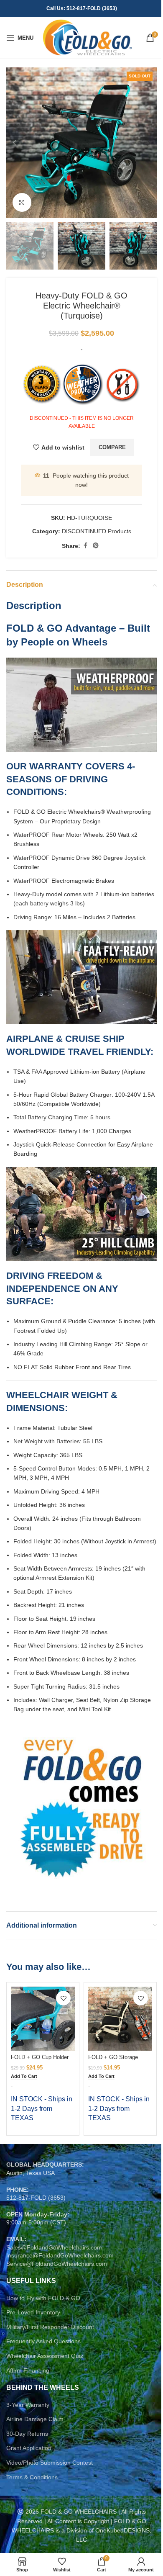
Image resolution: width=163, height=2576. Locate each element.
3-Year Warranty (28, 2405)
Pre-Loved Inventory (33, 2312)
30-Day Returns (27, 2434)
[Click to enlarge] (22, 202)
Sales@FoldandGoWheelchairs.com (54, 2247)
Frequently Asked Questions (43, 2341)
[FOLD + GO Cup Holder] (43, 2019)
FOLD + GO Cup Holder (40, 2057)
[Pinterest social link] (96, 546)
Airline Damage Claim (35, 2419)
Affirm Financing (28, 2370)
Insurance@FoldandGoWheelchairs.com (60, 2255)
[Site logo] (87, 37)
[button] (15, 143)
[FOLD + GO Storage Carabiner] (120, 2019)
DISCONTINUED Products (97, 531)
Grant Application (29, 2448)
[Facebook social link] (85, 546)
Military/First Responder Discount (50, 2327)
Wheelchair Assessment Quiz (45, 2356)
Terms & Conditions (32, 2477)
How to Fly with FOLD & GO (43, 2298)
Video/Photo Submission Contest (50, 2463)
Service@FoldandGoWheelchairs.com (57, 2264)
